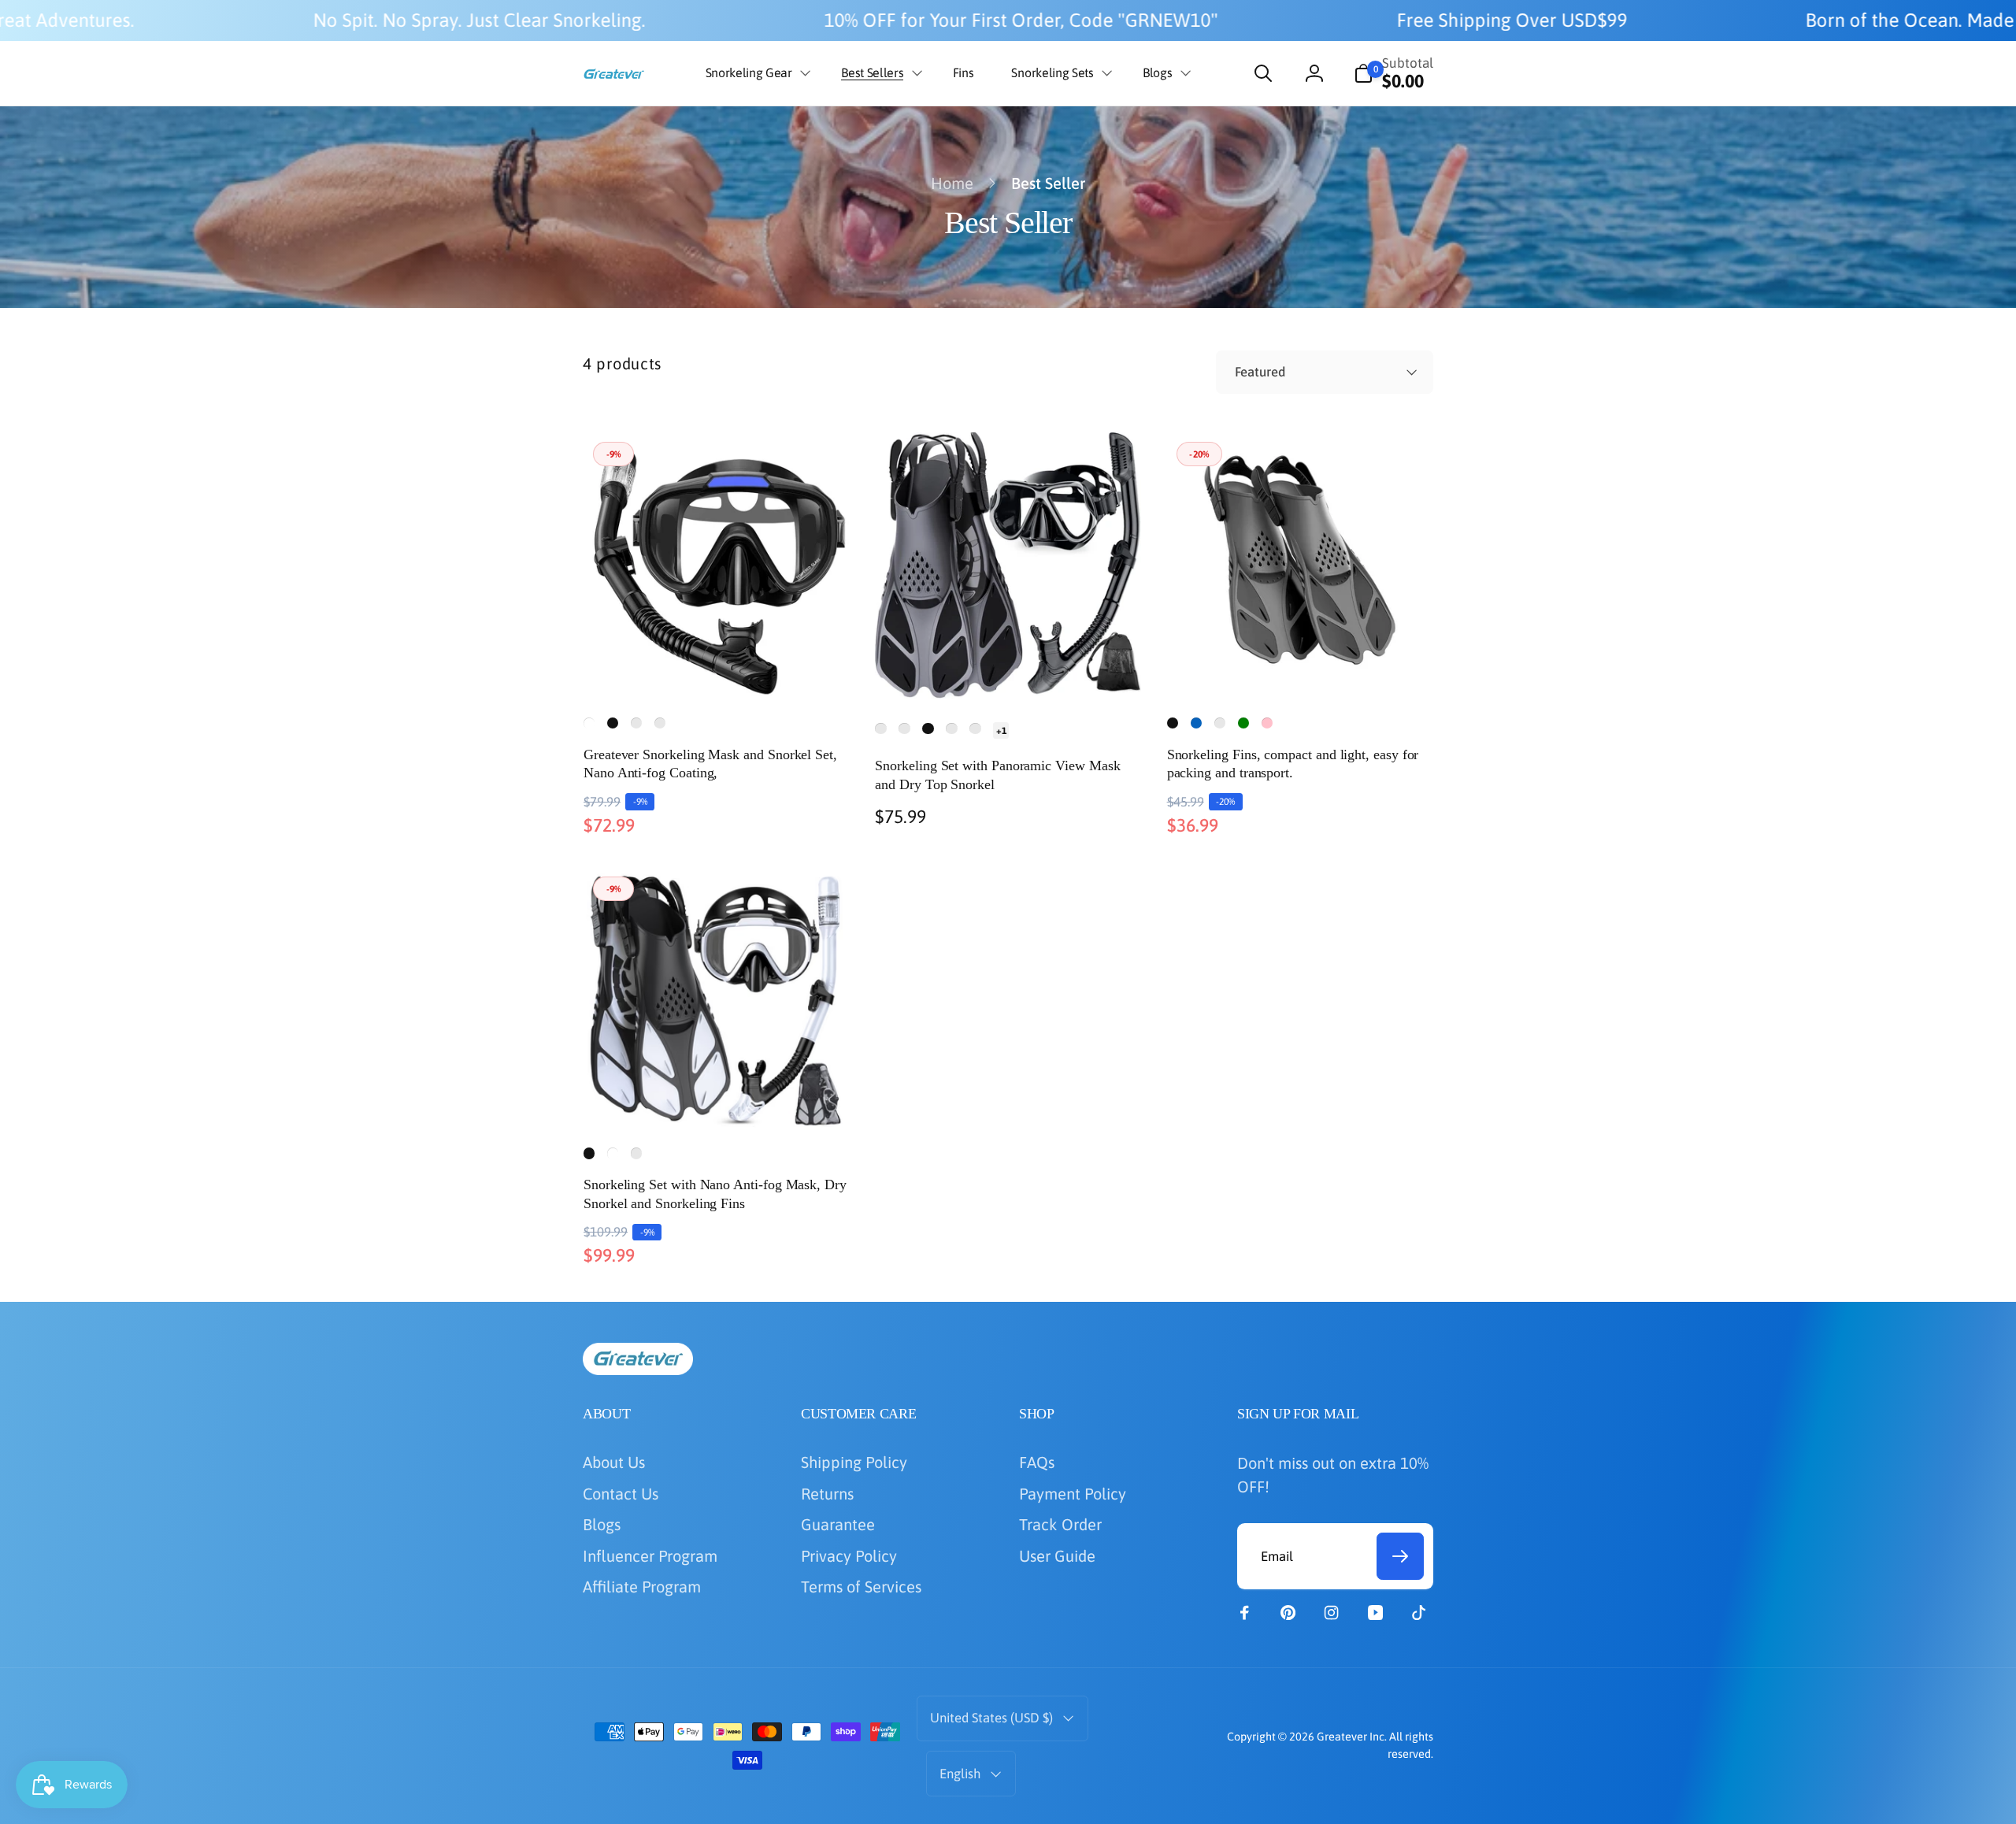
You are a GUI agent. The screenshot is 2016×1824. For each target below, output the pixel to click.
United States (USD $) (991, 1718)
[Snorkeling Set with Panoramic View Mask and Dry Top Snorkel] (1009, 664)
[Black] (613, 723)
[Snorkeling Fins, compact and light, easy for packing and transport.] (1301, 664)
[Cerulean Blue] (1220, 723)
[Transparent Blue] (951, 728)
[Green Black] (904, 728)
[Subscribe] (1400, 1556)
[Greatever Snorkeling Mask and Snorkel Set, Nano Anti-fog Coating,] (717, 664)
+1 (1001, 731)
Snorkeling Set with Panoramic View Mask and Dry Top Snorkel (997, 775)
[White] (589, 723)
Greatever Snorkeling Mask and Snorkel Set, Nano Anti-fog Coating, (710, 764)
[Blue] (1196, 723)
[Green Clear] (636, 723)
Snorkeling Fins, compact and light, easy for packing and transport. (1293, 764)
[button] (755, 73)
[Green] (1243, 723)
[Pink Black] (660, 723)
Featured (1260, 372)
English (960, 1774)
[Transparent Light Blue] (975, 728)
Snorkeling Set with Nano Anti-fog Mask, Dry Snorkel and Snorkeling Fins (715, 1194)
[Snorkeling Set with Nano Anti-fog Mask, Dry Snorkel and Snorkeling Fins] (717, 1094)
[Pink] (1267, 723)
